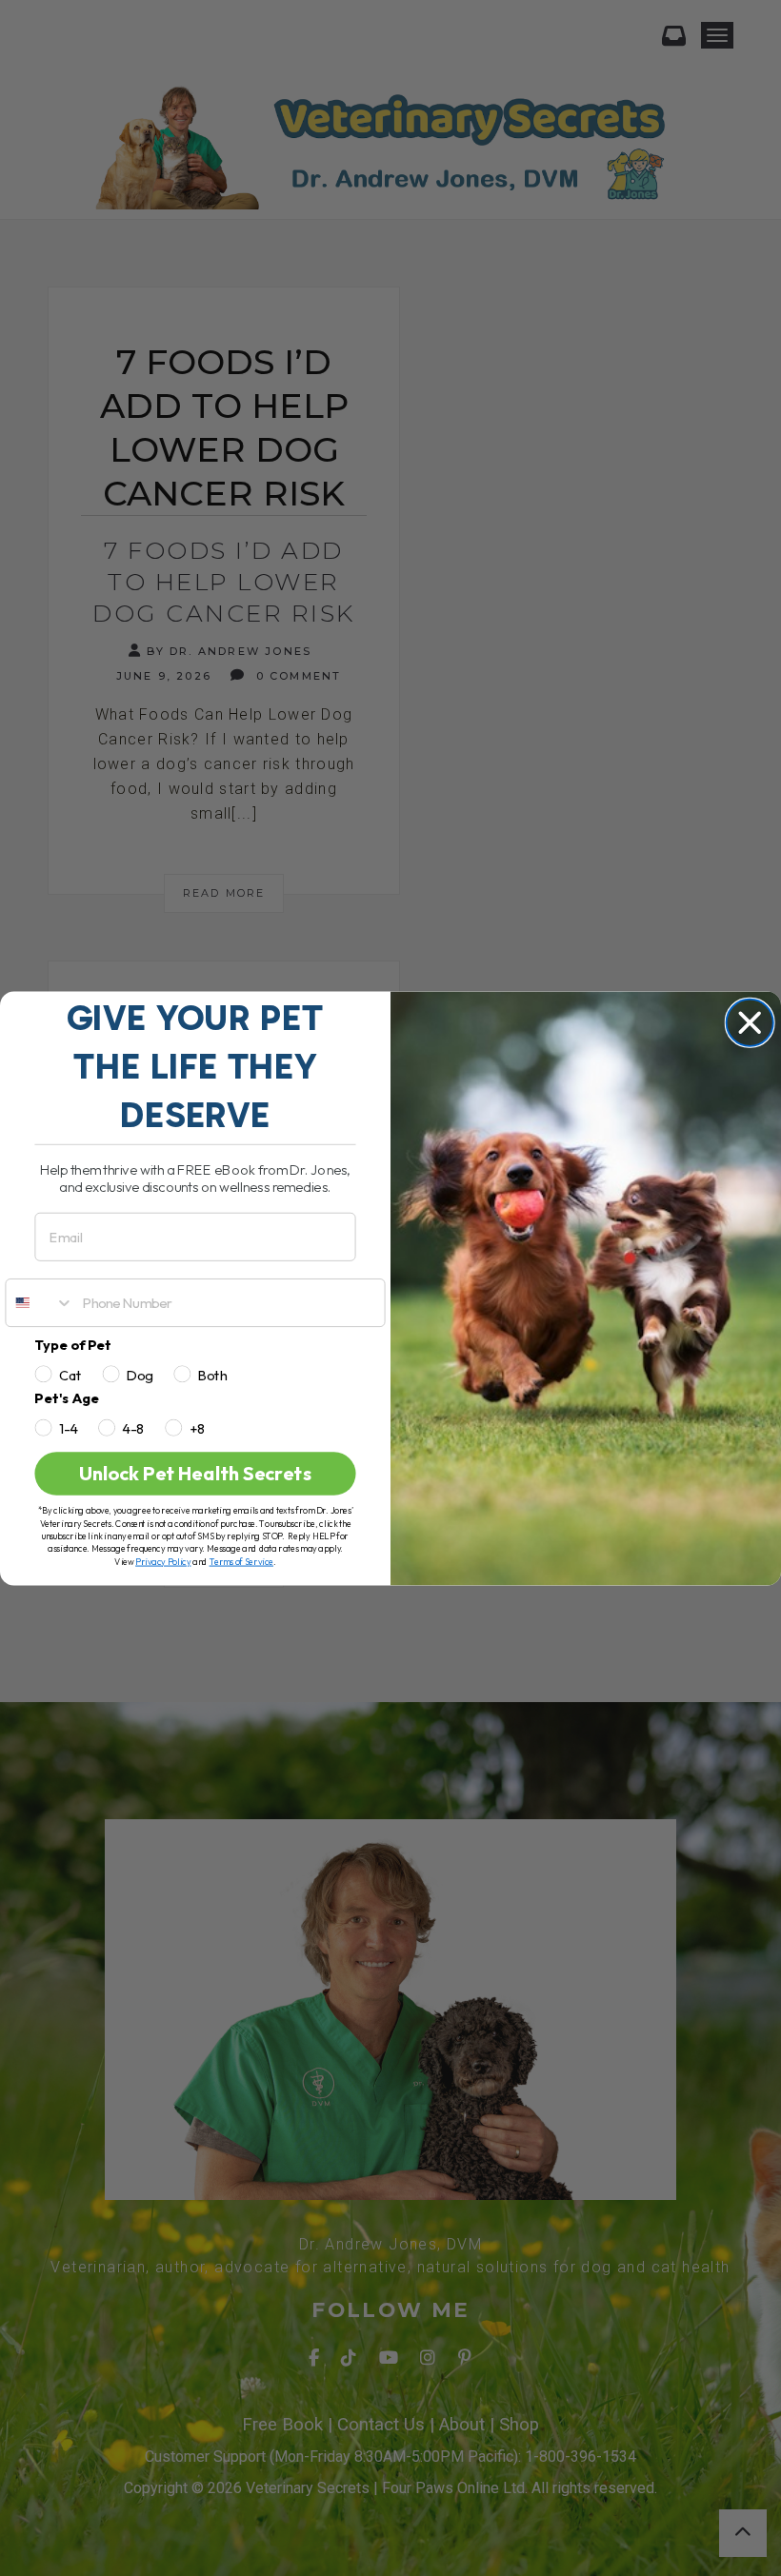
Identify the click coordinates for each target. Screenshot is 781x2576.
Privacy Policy (163, 1561)
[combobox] (40, 1302)
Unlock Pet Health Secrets (195, 1474)
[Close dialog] (750, 1022)
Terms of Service (241, 1561)
